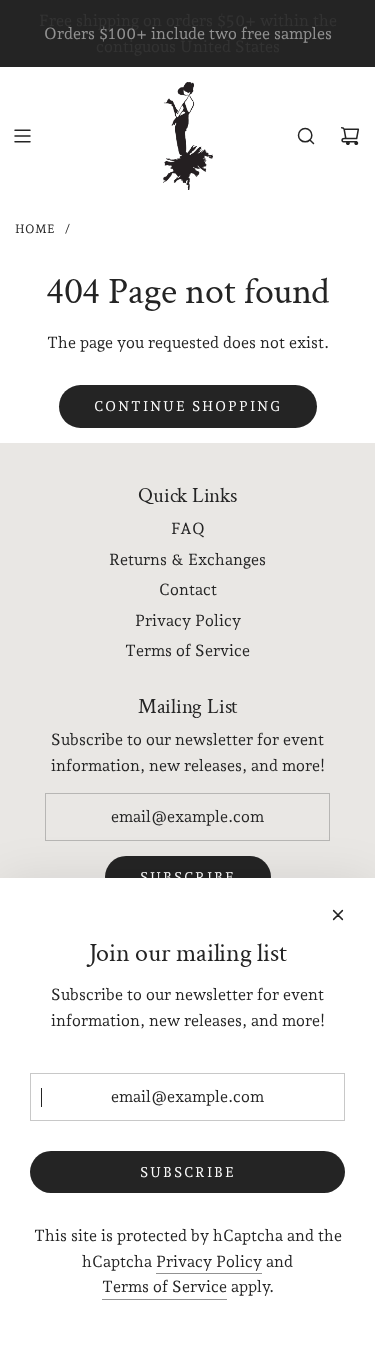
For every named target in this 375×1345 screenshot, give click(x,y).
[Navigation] (22, 136)
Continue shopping (188, 406)
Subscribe (188, 1172)
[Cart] (350, 136)
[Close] (338, 915)
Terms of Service (164, 1286)
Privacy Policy (209, 1261)
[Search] (306, 136)
